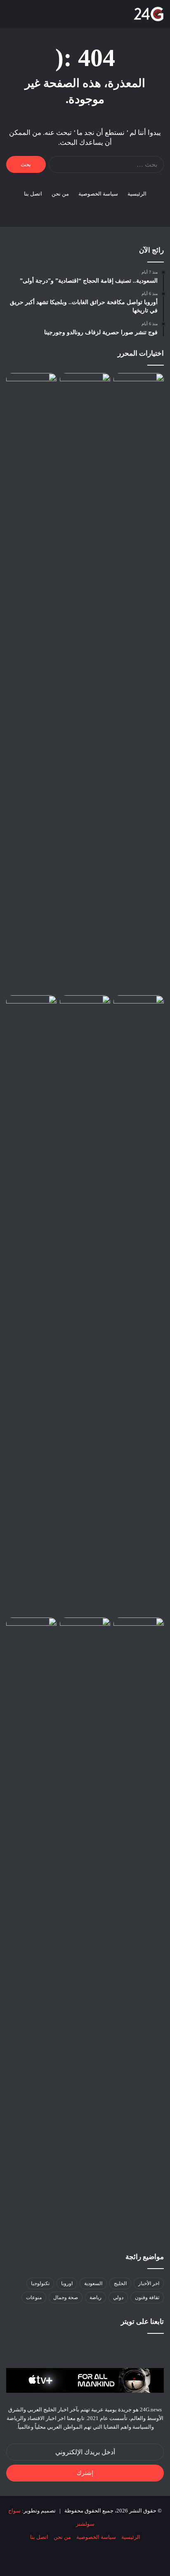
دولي (118, 2297)
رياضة (96, 2297)
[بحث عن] (25, 17)
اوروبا (67, 2283)
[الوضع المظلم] (39, 17)
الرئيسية (137, 194)
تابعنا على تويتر (142, 2322)
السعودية (93, 2283)
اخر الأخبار (149, 2283)
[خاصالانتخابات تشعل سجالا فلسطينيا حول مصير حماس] (85, 387)
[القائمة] (10, 17)
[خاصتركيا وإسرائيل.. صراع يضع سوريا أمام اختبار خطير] (31, 1632)
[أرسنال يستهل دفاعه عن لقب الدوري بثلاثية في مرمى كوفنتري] (139, 1009)
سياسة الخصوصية (98, 194)
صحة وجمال (66, 2297)
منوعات (34, 2297)
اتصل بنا (33, 194)
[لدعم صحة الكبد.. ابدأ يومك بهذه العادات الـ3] (85, 1305)
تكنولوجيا (40, 2283)
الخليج (120, 2283)
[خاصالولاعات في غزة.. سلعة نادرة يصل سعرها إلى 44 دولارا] (31, 1009)
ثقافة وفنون (147, 2297)
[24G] (149, 14)
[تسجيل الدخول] (54, 17)
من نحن (60, 194)
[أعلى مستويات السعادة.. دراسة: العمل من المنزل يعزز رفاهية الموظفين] (139, 682)
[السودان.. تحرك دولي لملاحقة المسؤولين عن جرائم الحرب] (85, 1632)
